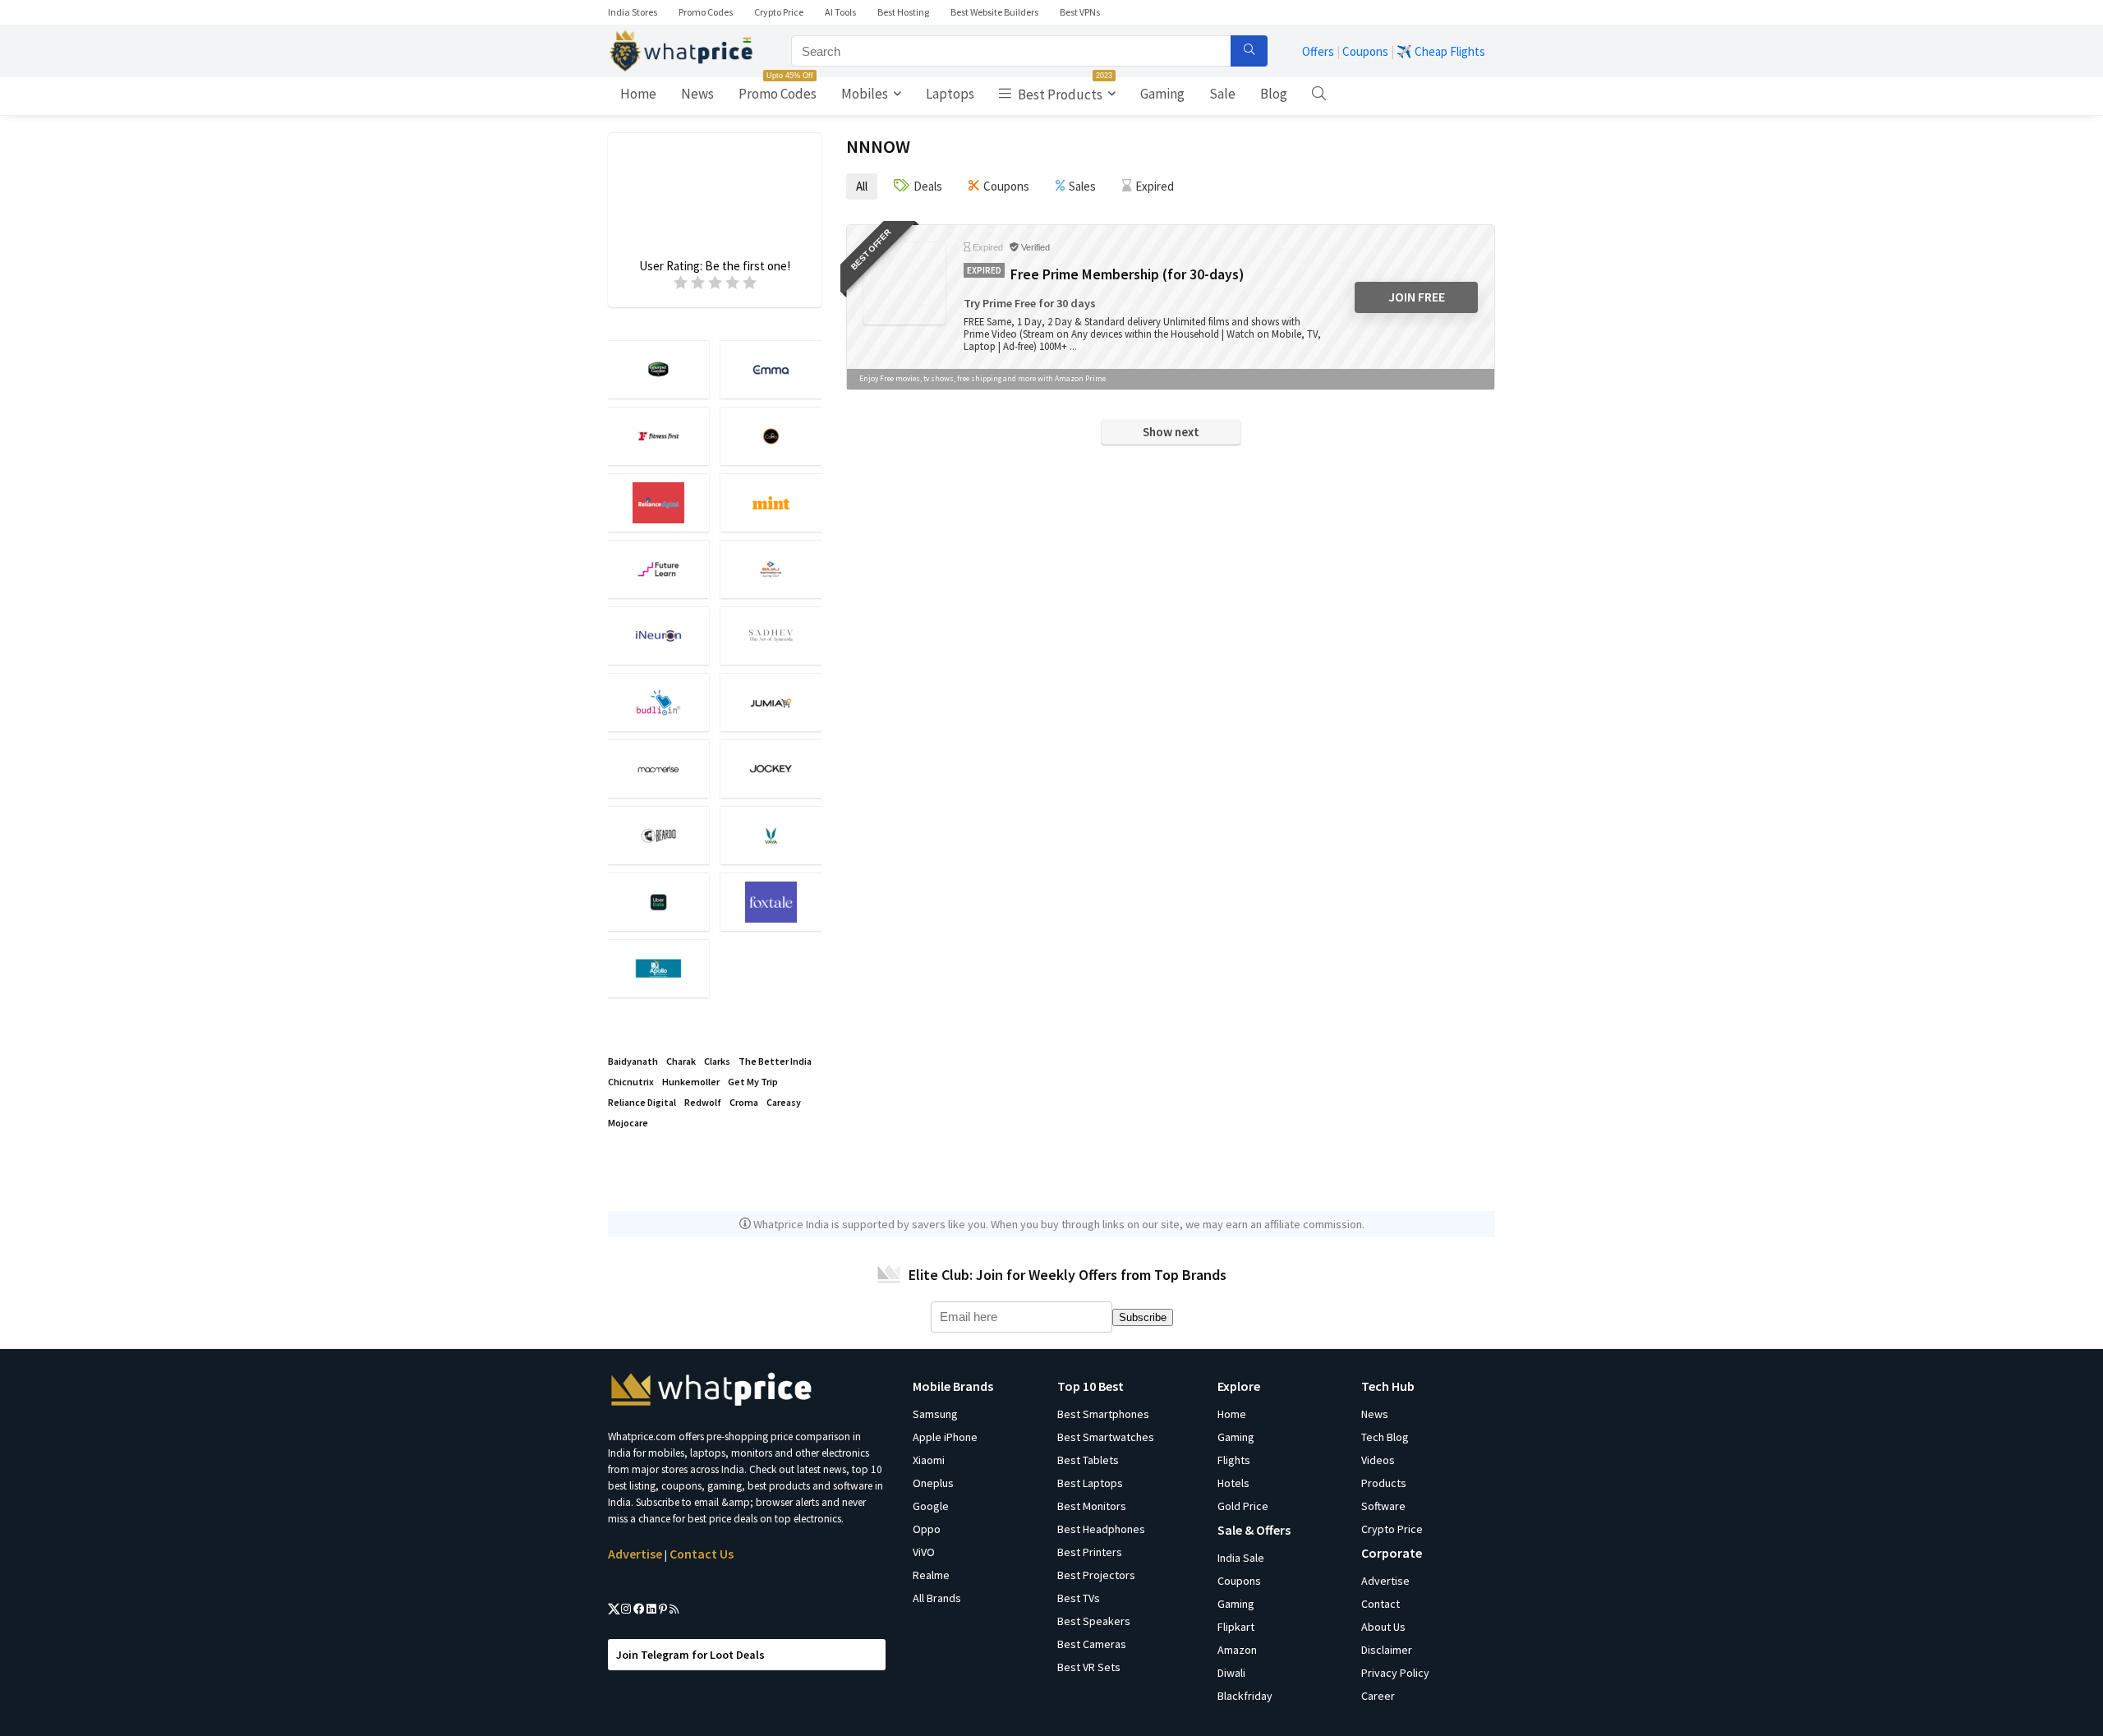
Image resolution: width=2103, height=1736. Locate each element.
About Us (1383, 1627)
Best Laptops (1090, 1483)
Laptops (950, 94)
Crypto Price (779, 12)
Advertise (635, 1554)
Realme (931, 1575)
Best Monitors (1092, 1506)
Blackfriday (1245, 1696)
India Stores (633, 12)
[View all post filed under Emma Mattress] (771, 369)
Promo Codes (706, 12)
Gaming (1162, 94)
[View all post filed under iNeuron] (658, 635)
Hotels (1233, 1483)
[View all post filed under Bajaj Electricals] (771, 569)
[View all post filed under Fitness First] (658, 436)
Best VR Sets (1089, 1667)
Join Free (1417, 297)
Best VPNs (1080, 12)
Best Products (1064, 90)
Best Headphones (1101, 1529)
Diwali (1231, 1673)
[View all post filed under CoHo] (771, 436)
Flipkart (1236, 1627)
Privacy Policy (1395, 1673)
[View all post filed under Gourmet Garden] (658, 369)
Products (1384, 1483)
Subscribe (1143, 1317)
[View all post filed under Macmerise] (658, 769)
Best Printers (1090, 1552)
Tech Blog (1385, 1437)
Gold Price (1243, 1506)
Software (1383, 1506)
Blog (1274, 94)
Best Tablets (1088, 1460)
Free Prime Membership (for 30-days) (1127, 274)
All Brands (937, 1598)
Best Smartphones (1103, 1414)
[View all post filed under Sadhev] (771, 635)
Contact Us (702, 1554)
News (697, 94)
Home (638, 94)
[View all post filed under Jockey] (771, 769)
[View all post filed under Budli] (658, 702)
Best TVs (1079, 1598)
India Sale (1241, 1558)
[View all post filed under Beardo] (658, 835)
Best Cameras (1092, 1644)
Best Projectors (1096, 1575)
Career (1378, 1696)
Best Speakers (1094, 1621)
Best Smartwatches (1106, 1437)
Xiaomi (929, 1460)
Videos (1378, 1460)
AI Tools (840, 12)
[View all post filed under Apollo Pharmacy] (658, 968)
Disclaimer (1387, 1650)
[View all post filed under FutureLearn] (658, 569)
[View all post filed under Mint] (771, 502)
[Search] (1249, 51)
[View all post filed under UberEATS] (658, 902)
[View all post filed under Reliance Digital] (658, 502)
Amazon (1237, 1650)
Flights (1234, 1460)
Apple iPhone (945, 1437)
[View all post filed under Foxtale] (771, 902)
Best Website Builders (994, 12)
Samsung (935, 1414)
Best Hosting (903, 12)
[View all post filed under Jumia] (771, 702)
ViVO (924, 1552)
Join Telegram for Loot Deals (690, 1655)
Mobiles (865, 94)
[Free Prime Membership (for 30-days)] (904, 283)
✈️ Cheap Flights (1441, 51)
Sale (1222, 94)
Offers (1318, 51)
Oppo (927, 1529)
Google (931, 1506)
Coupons (1365, 51)
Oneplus (933, 1483)
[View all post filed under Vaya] (771, 835)
